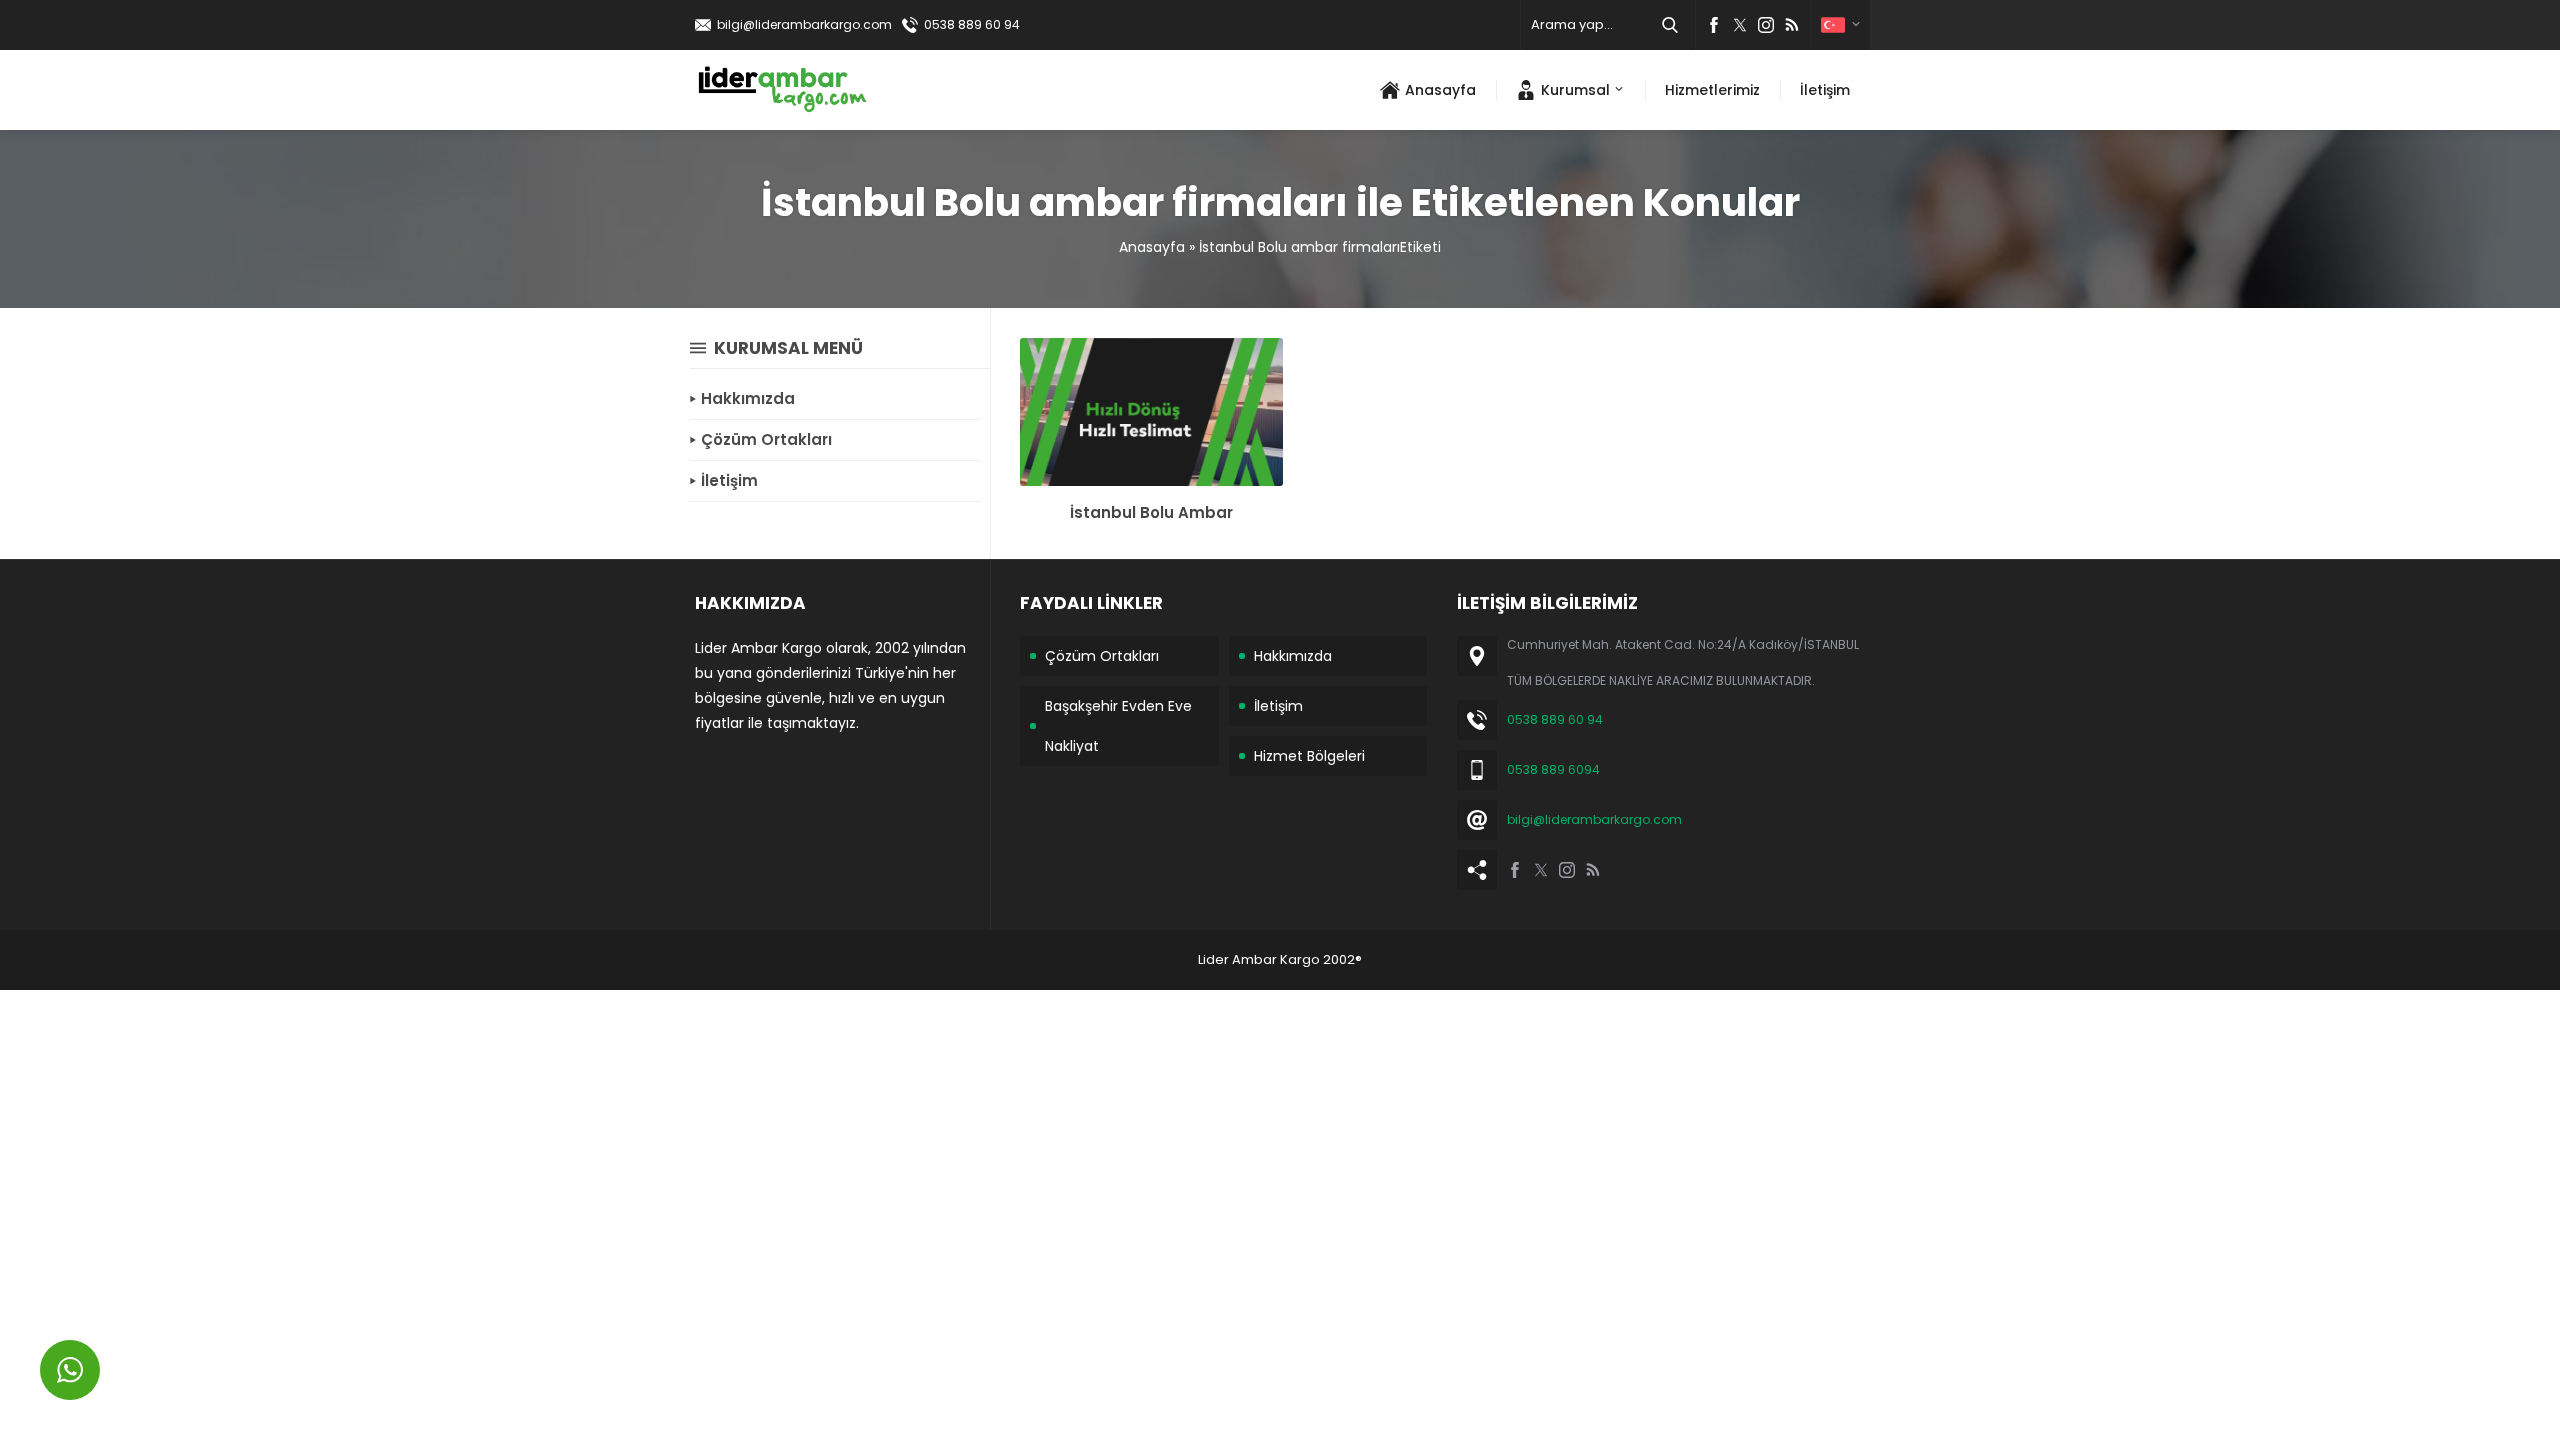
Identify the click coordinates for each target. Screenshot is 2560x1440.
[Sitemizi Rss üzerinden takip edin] (1792, 25)
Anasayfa (1152, 247)
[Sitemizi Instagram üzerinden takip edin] (1766, 25)
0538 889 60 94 (972, 24)
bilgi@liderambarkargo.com (804, 24)
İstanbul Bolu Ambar (1151, 512)
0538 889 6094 (1553, 769)
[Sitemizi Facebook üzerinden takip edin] (1714, 25)
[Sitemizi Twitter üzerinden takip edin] (1740, 25)
